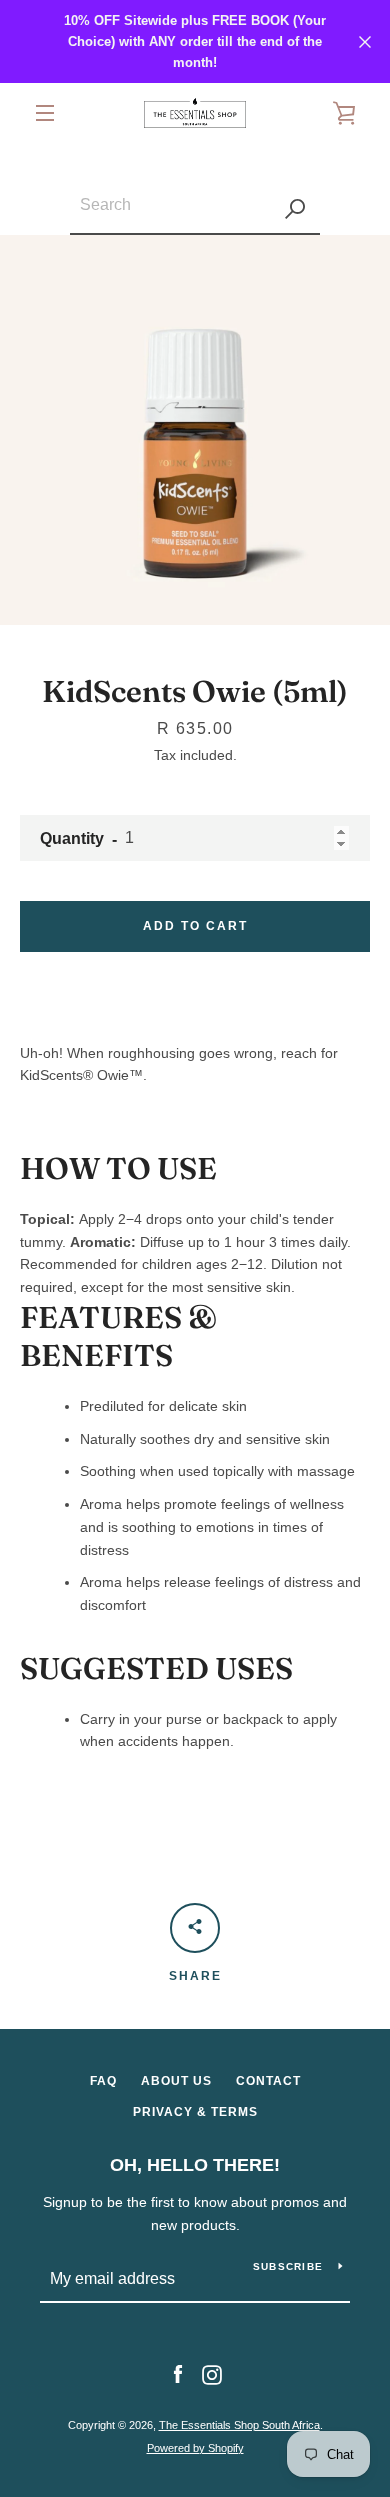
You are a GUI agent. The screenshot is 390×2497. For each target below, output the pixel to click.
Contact (268, 2081)
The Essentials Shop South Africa (239, 2425)
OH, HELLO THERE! (195, 2165)
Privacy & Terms (195, 2112)
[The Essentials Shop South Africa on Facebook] (178, 2374)
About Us (176, 2081)
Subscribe (288, 2266)
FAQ (103, 2081)
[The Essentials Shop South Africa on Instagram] (212, 2374)
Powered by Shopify (195, 2448)
